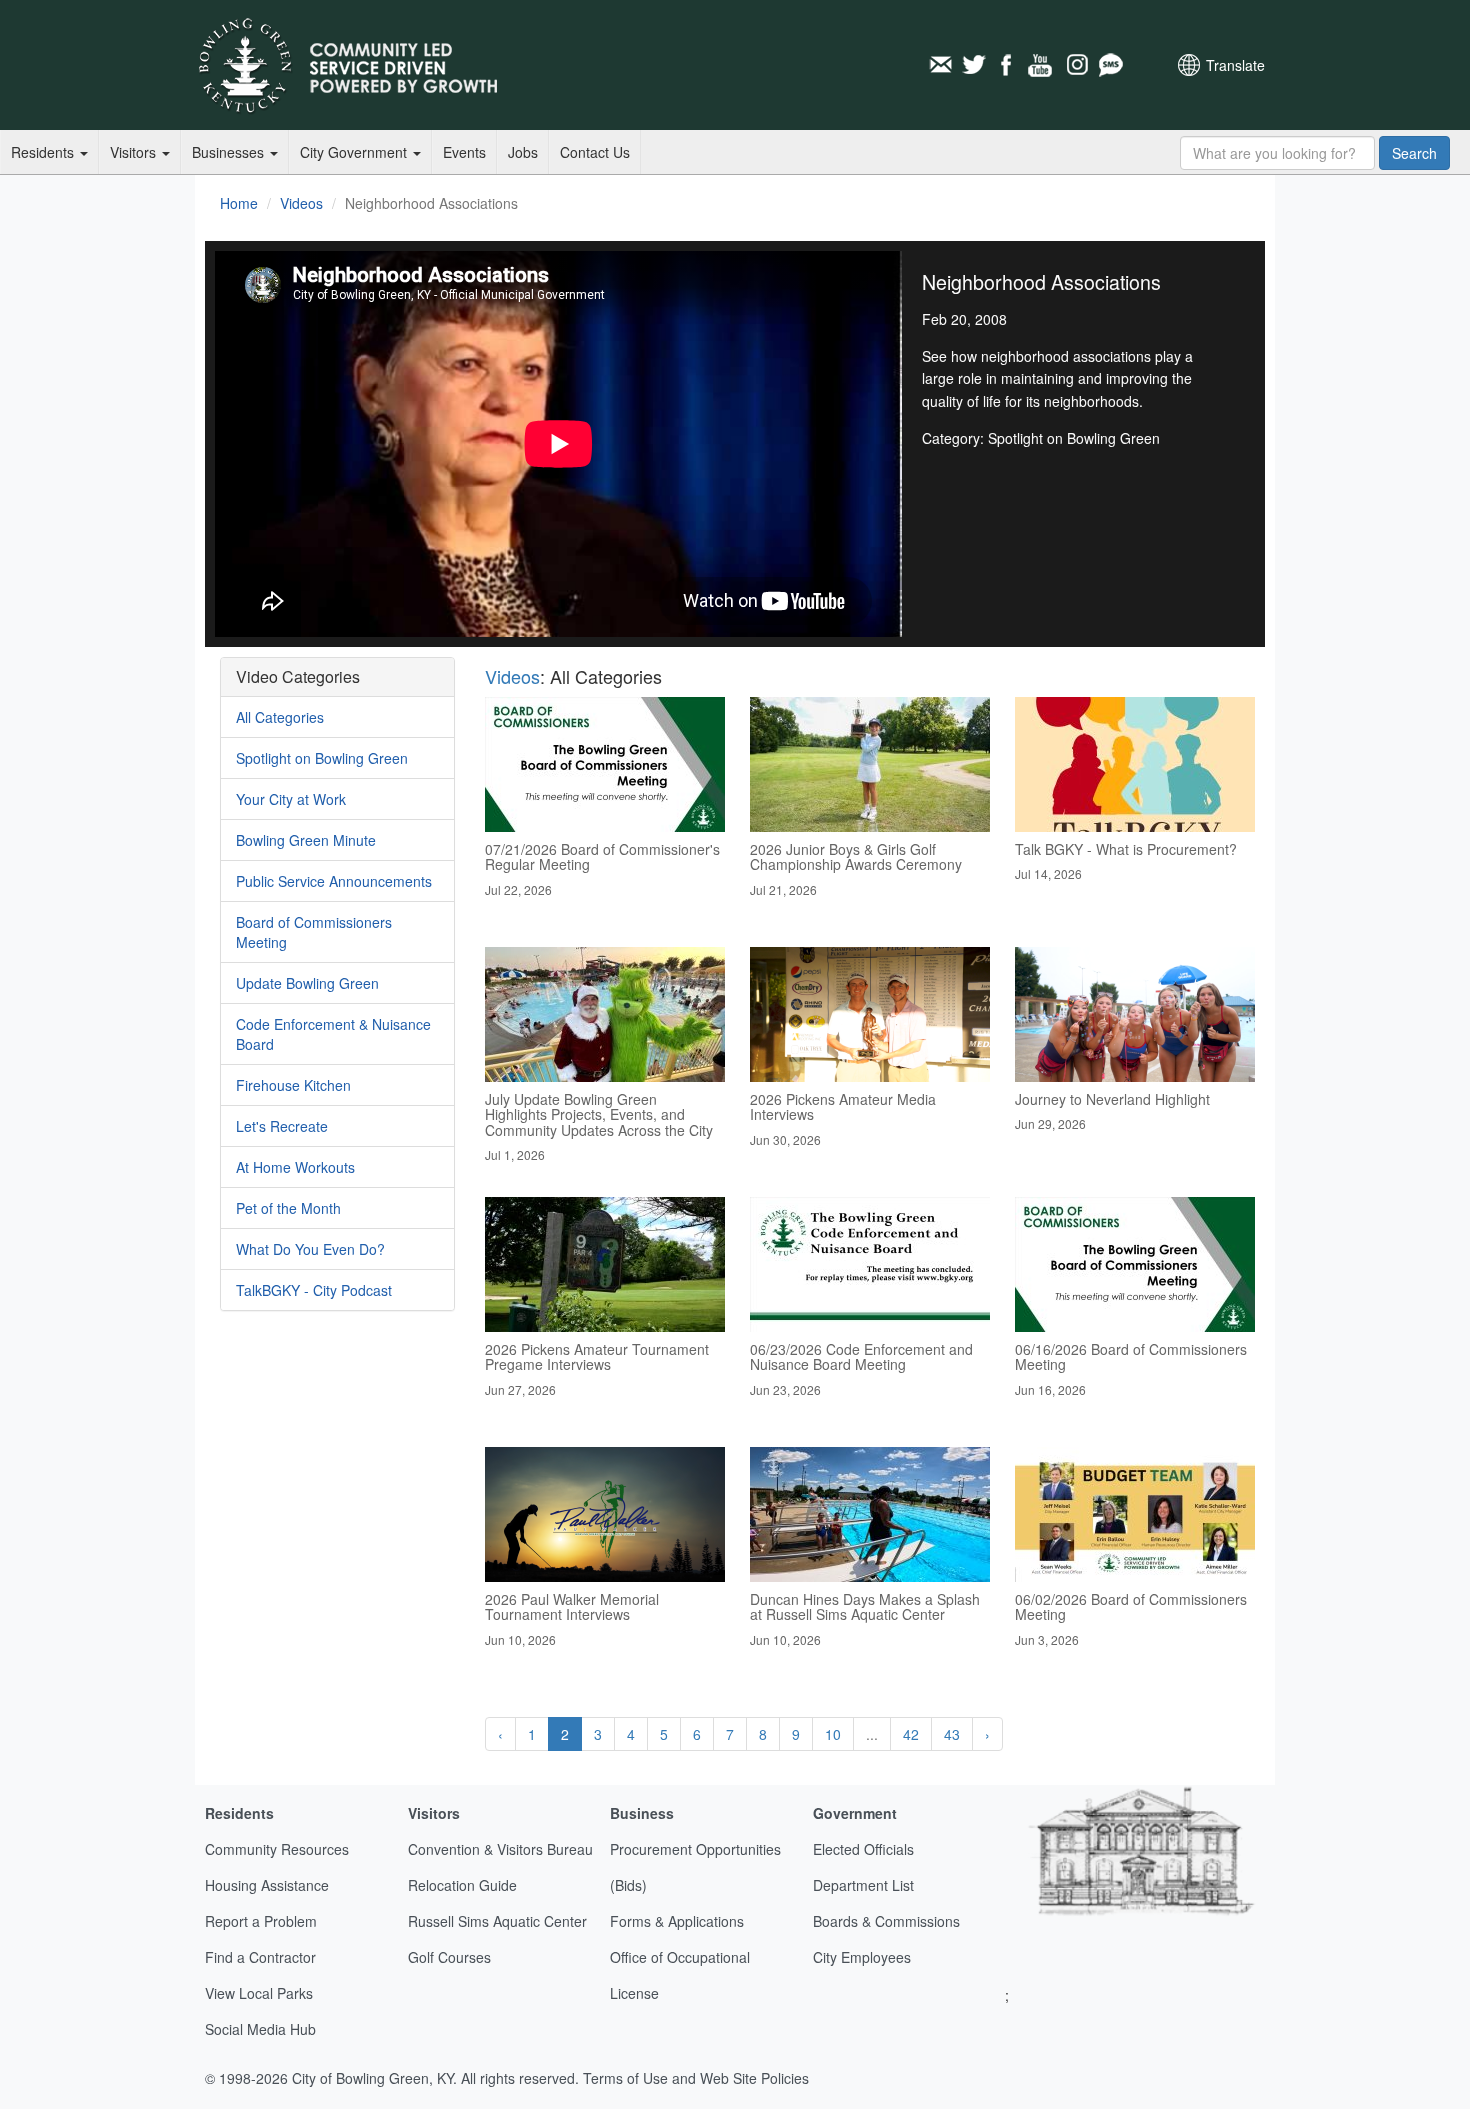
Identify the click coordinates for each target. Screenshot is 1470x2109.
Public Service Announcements (334, 881)
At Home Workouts (295, 1167)
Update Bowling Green (307, 983)
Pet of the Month (288, 1208)
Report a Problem (261, 1921)
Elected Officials (863, 1849)
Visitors (135, 152)
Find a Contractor (260, 1957)
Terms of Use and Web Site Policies (696, 2078)
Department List (863, 1885)
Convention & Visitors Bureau (500, 1849)
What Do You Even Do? (310, 1249)
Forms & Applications (677, 1921)
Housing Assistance (267, 1885)
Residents (44, 152)
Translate (1235, 65)
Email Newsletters (940, 65)
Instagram (1076, 65)
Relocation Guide (462, 1885)
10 (833, 1734)
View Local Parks (259, 1993)
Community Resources (277, 1849)
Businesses (230, 152)
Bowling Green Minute (306, 840)
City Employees (862, 1957)
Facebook (1008, 65)
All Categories (280, 717)
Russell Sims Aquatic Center (497, 1921)
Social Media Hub (260, 2029)
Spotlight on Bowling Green (322, 758)
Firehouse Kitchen (293, 1085)
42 (911, 1734)
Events (464, 152)
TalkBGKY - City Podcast (314, 1290)
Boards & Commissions (886, 1921)
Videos (301, 203)
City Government (355, 152)
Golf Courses (449, 1957)
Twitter (974, 65)
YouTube (1042, 65)
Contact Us (595, 152)
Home (239, 203)
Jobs (523, 152)
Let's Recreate (282, 1126)
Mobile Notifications (1110, 65)
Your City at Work (291, 799)
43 (952, 1734)
